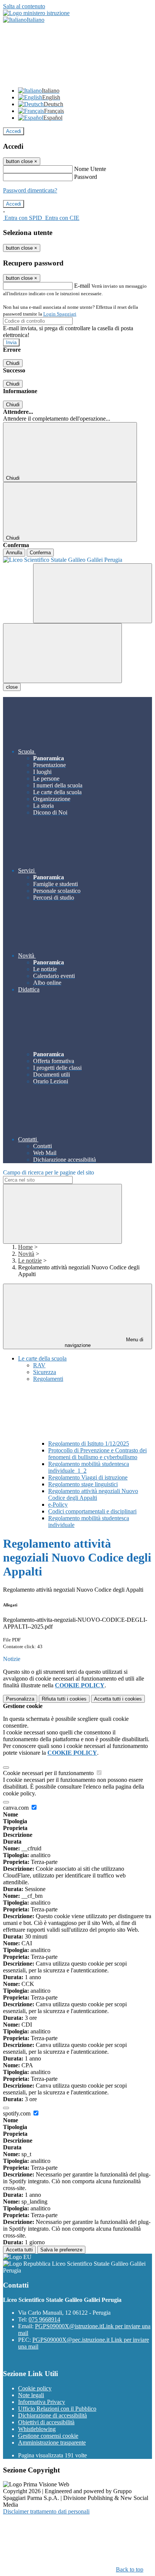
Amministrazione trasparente (52, 2443)
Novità (26, 1254)
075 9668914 (44, 2319)
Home (25, 1247)
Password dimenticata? (30, 190)
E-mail (82, 286)
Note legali (31, 2395)
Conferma (40, 553)
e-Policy (58, 1505)
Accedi (14, 131)
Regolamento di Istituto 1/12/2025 (89, 1444)
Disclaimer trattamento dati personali (46, 2511)
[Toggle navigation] (62, 653)
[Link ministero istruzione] (36, 13)
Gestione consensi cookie (48, 2436)
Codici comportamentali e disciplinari (92, 1511)
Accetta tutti (118, 1699)
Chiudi (13, 363)
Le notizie (30, 1261)
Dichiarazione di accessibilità (52, 2415)
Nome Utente (90, 169)
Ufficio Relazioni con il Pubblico (57, 2409)
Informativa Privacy (42, 2402)
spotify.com (17, 2113)
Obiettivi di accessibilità (46, 2422)
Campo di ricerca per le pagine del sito (49, 1172)
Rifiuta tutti (64, 1699)
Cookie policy (35, 2388)
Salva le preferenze (61, 2250)
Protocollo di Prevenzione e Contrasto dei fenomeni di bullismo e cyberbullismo (97, 1454)
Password (86, 177)
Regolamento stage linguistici (83, 1484)
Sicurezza (45, 1372)
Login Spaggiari (60, 314)
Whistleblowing (37, 2429)
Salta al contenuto (24, 6)
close (12, 687)
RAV (39, 1365)
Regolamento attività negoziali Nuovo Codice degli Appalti (93, 1494)
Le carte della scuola (42, 1358)
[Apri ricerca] (93, 593)
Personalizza (20, 1699)
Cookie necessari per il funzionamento (49, 1773)
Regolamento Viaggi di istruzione (88, 1477)
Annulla (14, 553)
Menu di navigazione (104, 1342)
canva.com (17, 1808)
